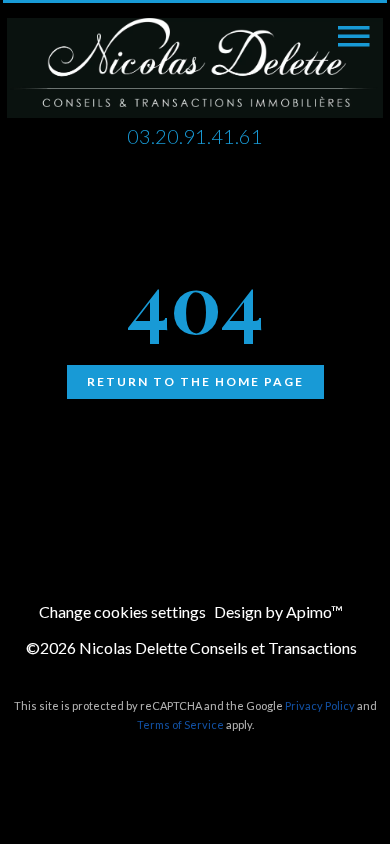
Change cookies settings (122, 611)
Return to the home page (195, 381)
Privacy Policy (320, 705)
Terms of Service (180, 724)
